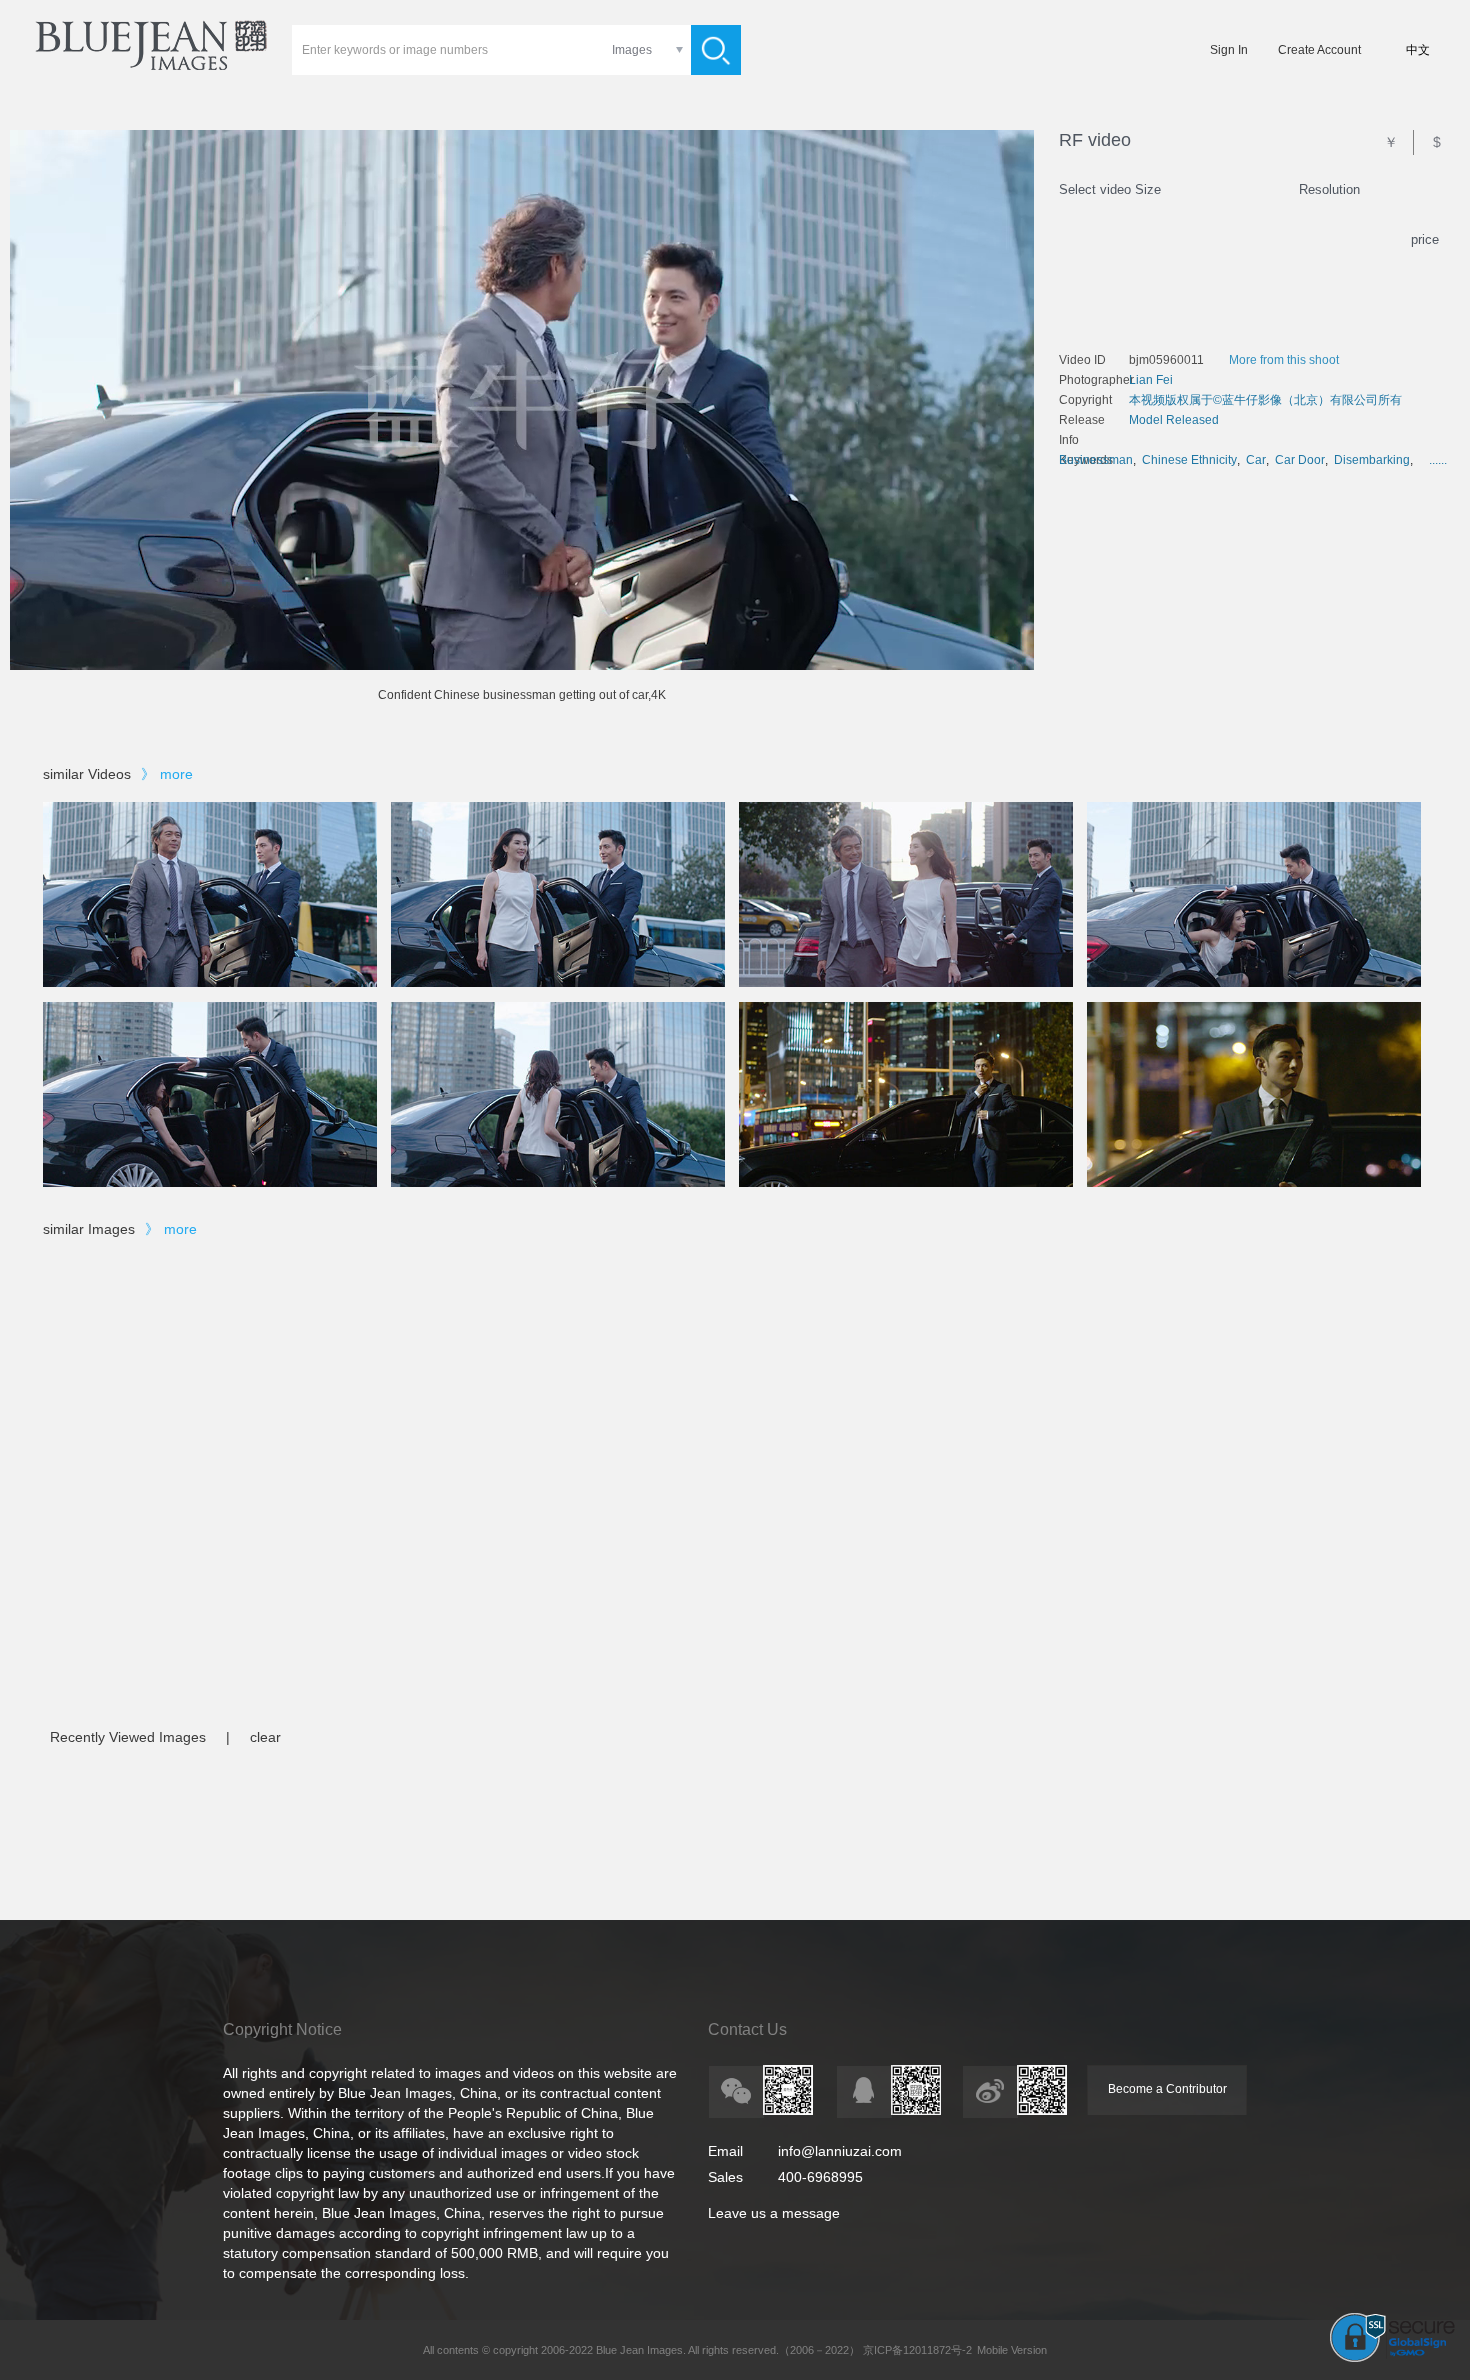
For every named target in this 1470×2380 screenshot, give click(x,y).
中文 (1418, 50)
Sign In (1229, 50)
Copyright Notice (282, 2029)
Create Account (1319, 50)
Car (1256, 460)
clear (265, 1737)
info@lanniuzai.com (840, 2151)
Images (632, 50)
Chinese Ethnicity (1189, 460)
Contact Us (747, 2029)
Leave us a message (774, 2213)
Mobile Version (1012, 2350)
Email (725, 2151)
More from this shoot (1284, 360)
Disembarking (1372, 460)
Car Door (1300, 460)
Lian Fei (1151, 380)
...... (1438, 460)
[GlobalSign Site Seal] (1392, 2358)
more (176, 774)
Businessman (1096, 460)
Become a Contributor (1167, 2089)
